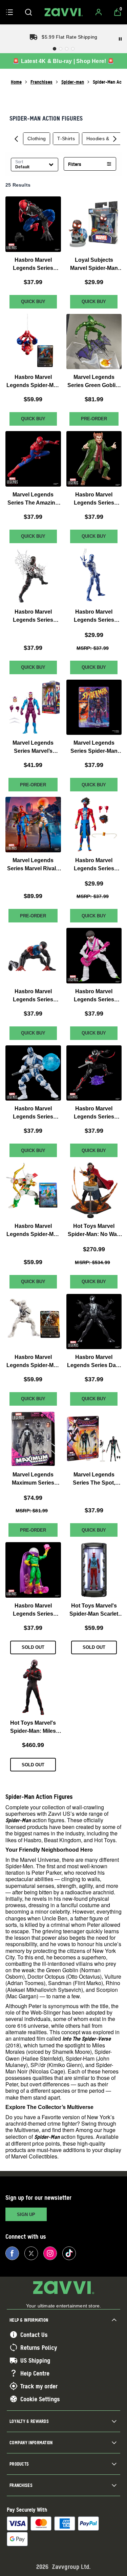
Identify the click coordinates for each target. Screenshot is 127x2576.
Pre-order (94, 419)
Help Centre (35, 2373)
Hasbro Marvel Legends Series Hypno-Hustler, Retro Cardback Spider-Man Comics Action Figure (94, 996)
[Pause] (120, 39)
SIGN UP (26, 2215)
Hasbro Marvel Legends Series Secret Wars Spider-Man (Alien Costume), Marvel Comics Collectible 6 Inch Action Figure (33, 264)
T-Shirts (66, 139)
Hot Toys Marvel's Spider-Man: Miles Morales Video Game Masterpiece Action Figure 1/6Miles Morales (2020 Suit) (33, 1728)
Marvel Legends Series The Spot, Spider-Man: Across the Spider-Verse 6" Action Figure (94, 1479)
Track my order (39, 2386)
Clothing (37, 139)
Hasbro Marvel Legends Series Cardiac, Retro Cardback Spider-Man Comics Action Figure (33, 1113)
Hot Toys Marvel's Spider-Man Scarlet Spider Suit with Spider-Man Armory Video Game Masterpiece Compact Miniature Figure (94, 1610)
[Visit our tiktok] (69, 2253)
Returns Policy (39, 2347)
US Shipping (35, 2360)
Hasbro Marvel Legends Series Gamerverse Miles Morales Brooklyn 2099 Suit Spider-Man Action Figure (33, 616)
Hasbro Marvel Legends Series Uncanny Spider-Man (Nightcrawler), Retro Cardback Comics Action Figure (94, 1113)
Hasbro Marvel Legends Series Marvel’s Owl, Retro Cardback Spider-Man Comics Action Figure (94, 499)
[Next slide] (115, 139)
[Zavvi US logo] (64, 12)
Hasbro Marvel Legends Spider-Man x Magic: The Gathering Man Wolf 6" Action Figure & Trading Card (33, 1231)
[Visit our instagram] (50, 2253)
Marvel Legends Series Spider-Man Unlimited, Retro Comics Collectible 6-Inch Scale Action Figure (94, 748)
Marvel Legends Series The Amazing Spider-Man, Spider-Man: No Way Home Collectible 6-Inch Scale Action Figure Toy (33, 499)
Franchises (41, 82)
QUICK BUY (33, 301)
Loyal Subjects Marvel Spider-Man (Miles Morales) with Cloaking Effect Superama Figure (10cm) (94, 264)
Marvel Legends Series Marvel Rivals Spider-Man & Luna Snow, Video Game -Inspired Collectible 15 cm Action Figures (33, 865)
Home (16, 82)
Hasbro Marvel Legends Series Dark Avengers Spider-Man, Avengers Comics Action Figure (94, 1362)
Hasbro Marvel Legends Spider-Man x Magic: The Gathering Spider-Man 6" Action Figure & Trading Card (33, 382)
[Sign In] (99, 12)
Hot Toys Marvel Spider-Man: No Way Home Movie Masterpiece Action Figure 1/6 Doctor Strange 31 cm (94, 1231)
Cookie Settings (40, 2399)
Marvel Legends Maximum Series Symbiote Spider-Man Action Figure (33, 1479)
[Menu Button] (9, 12)
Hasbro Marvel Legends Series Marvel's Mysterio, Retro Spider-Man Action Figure (33, 1610)
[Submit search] (28, 12)
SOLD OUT (33, 1647)
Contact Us (34, 2335)
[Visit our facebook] (12, 2253)
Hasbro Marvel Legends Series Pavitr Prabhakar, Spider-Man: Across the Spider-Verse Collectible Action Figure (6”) (94, 865)
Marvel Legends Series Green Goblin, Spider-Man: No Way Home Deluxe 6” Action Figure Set (94, 382)
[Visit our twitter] (31, 2253)
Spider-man (73, 82)
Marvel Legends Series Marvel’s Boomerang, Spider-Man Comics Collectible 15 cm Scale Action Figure (33, 748)
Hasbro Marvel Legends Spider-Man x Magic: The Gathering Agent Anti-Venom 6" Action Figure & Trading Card (33, 1362)
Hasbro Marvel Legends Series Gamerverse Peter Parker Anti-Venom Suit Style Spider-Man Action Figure (94, 616)
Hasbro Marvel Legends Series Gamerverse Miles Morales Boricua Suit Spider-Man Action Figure (33, 996)
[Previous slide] (16, 139)
